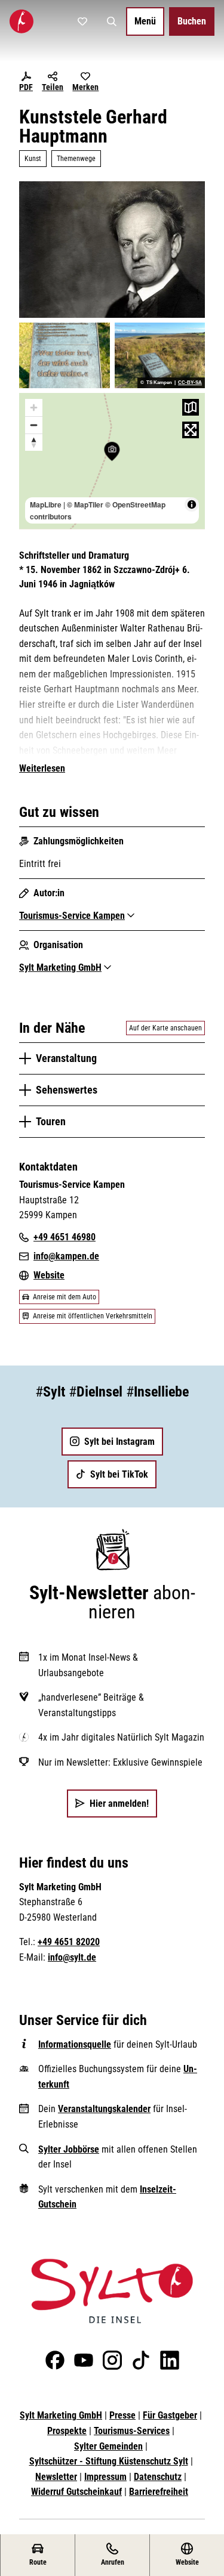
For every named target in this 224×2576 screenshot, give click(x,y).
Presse (122, 2415)
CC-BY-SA (190, 383)
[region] (112, 461)
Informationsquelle (75, 2044)
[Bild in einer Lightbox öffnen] (112, 2291)
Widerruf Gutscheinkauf (76, 2492)
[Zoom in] (34, 408)
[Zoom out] (34, 425)
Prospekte (67, 2431)
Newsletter (56, 2477)
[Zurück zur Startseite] (22, 21)
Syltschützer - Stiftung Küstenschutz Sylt (109, 2461)
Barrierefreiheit (159, 2492)
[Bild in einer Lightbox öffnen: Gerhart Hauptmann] (112, 249)
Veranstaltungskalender (104, 2109)
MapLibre (46, 504)
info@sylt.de (72, 1957)
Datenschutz (158, 2477)
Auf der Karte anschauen (165, 1028)
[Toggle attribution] (192, 504)
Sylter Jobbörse (69, 2149)
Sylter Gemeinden (108, 2446)
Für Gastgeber (170, 2415)
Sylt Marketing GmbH (61, 2415)
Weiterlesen (42, 768)
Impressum (105, 2477)
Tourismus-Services (132, 2431)
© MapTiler (85, 504)
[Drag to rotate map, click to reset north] (34, 442)
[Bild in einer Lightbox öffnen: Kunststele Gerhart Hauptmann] (65, 355)
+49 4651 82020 (69, 1942)
